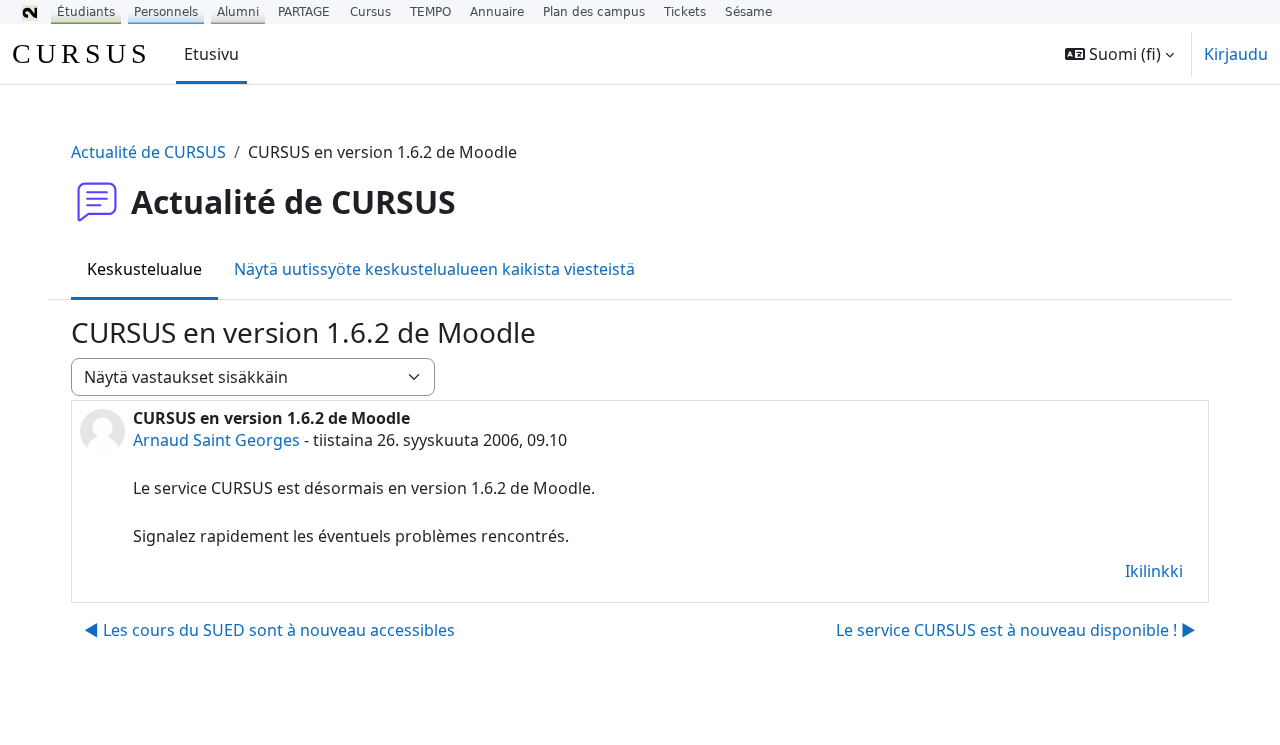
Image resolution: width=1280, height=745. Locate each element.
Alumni (238, 12)
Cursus (370, 12)
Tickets (685, 12)
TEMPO (430, 12)
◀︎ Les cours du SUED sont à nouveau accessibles (269, 630)
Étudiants (86, 12)
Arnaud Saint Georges (216, 440)
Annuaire (497, 12)
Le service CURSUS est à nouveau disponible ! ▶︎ (1016, 630)
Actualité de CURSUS (148, 152)
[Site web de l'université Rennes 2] (30, 12)
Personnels (166, 12)
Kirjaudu (1236, 54)
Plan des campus (594, 12)
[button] (1119, 54)
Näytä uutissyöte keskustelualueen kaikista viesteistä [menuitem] (434, 269)
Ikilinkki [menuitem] (1154, 571)
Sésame (748, 12)
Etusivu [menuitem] (211, 54)
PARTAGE (304, 12)
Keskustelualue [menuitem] (144, 269)
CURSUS (82, 53)
